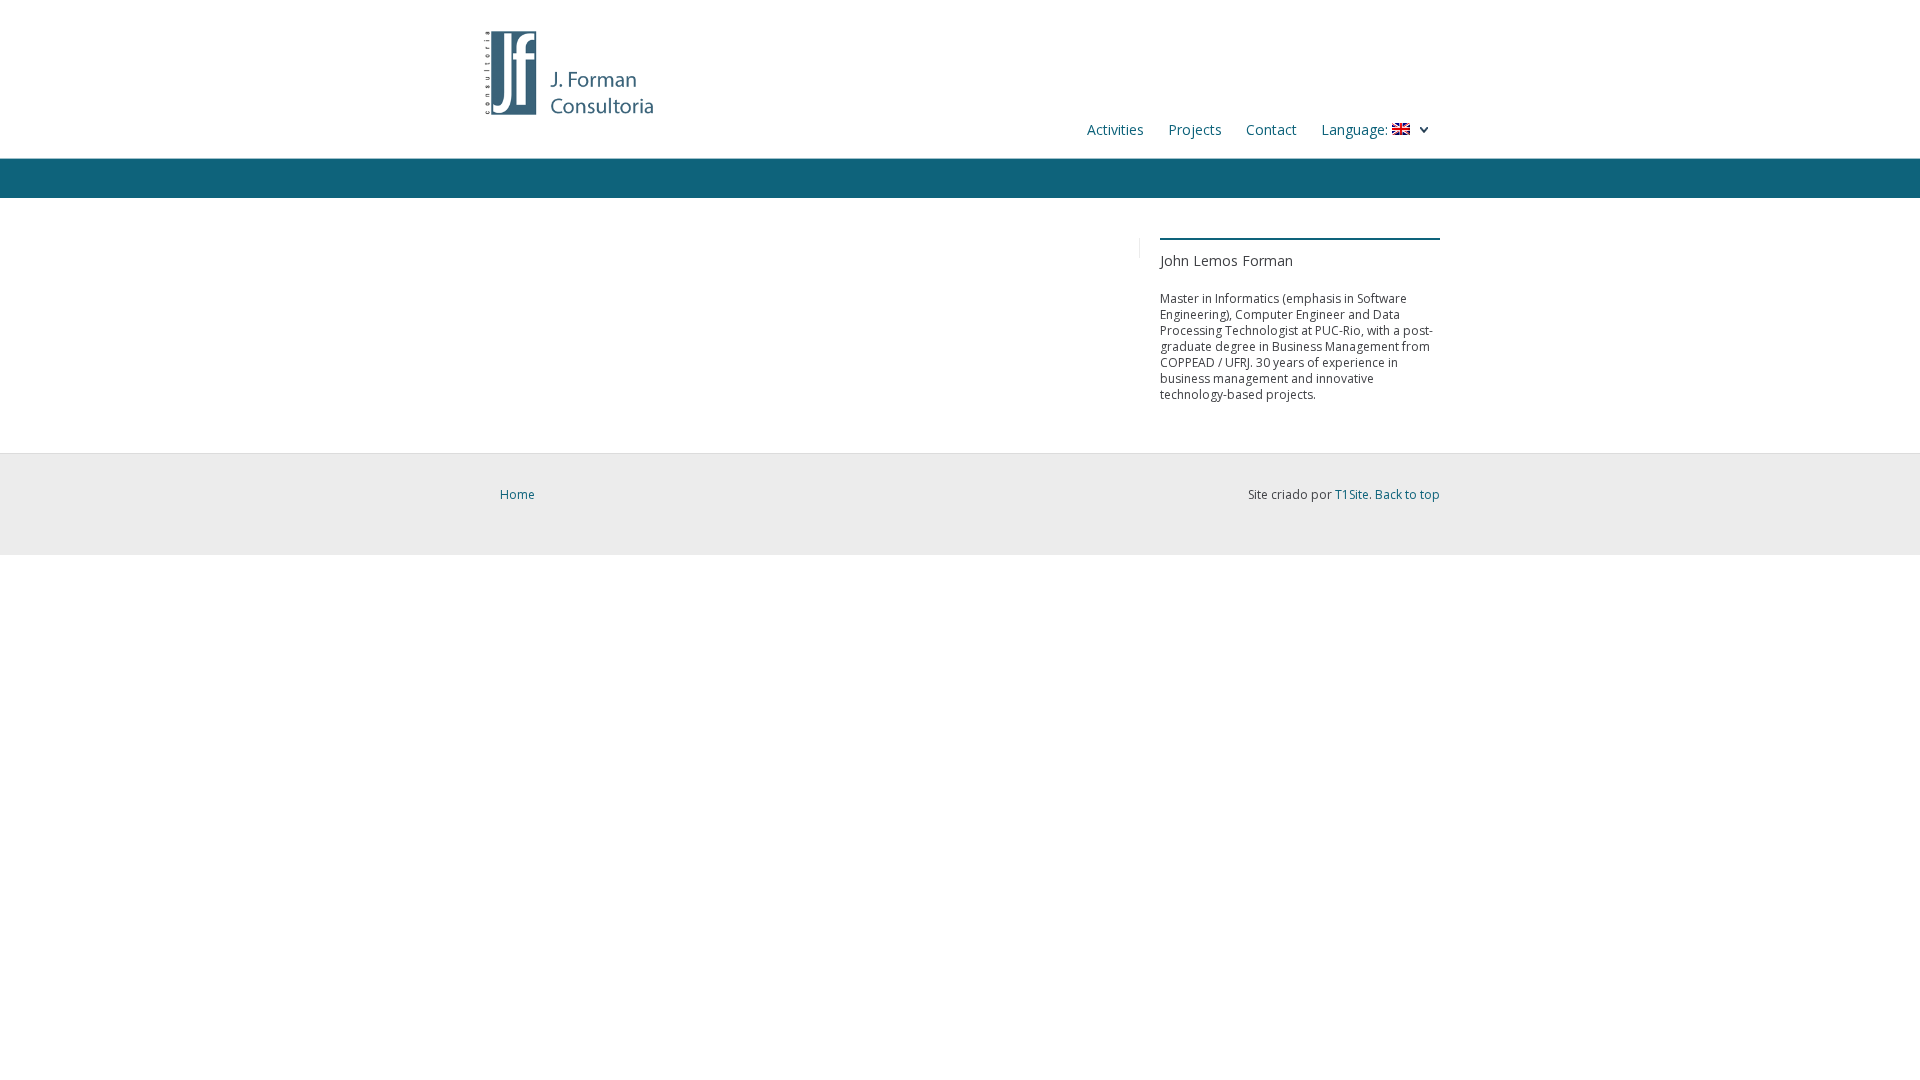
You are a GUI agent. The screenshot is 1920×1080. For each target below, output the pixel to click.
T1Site (1352, 494)
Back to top (1407, 494)
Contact (1271, 129)
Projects (1195, 129)
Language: (1356, 129)
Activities (1115, 129)
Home (517, 494)
